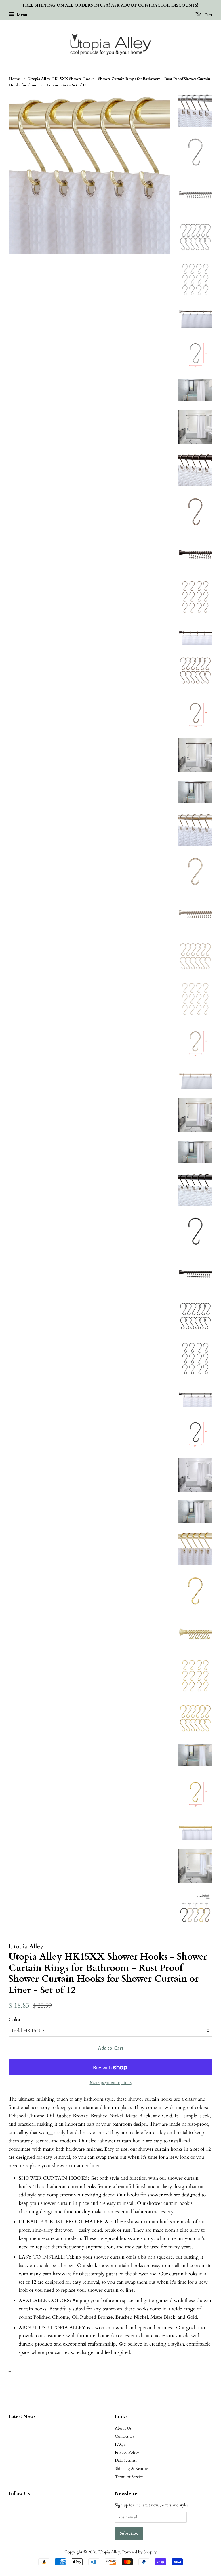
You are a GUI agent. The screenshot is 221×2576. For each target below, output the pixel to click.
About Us (123, 2428)
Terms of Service (129, 2477)
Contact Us (124, 2436)
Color (15, 2020)
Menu (21, 15)
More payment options (111, 2082)
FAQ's (120, 2444)
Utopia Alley (109, 2552)
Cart (208, 15)
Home (14, 79)
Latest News (22, 2417)
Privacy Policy (127, 2452)
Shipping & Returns (132, 2469)
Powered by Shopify (139, 2552)
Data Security (126, 2460)
